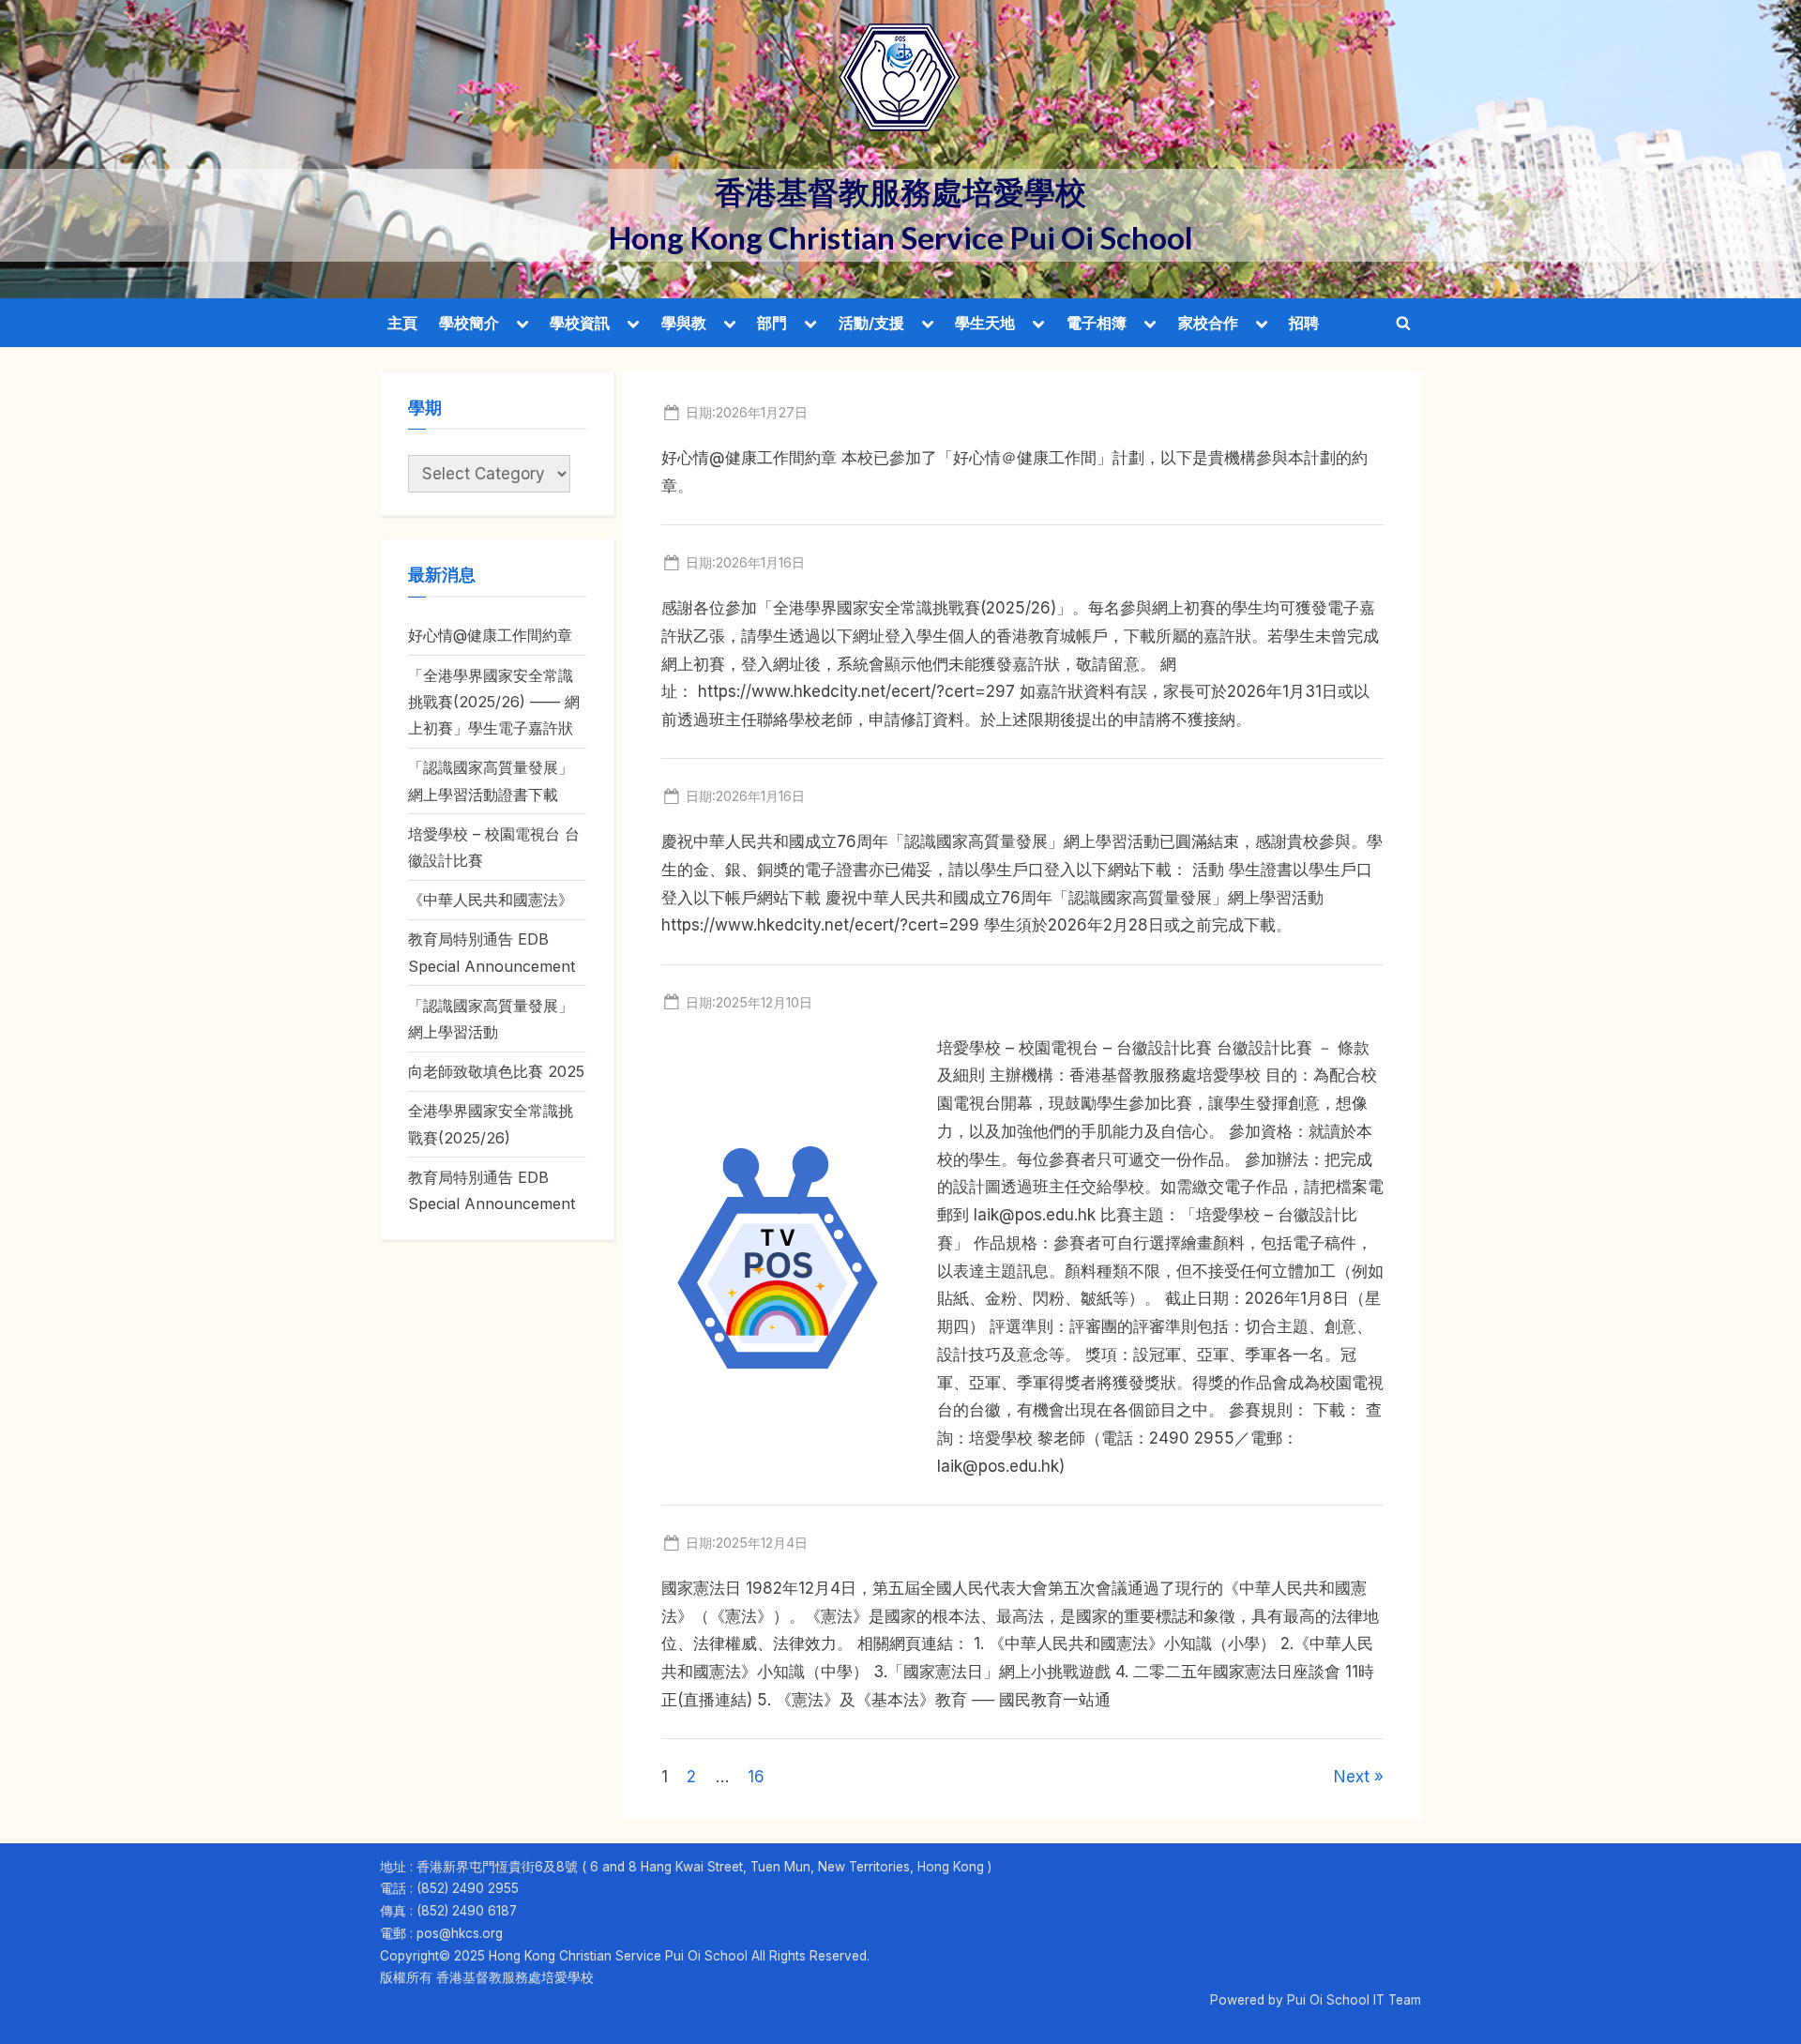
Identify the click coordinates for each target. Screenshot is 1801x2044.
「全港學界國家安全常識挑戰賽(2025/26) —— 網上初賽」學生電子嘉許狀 (494, 702)
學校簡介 (469, 323)
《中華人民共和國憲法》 (491, 900)
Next (1352, 1777)
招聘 (1304, 323)
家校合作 (1208, 323)
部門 (772, 323)
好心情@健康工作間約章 (490, 635)
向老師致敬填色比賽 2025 (496, 1071)
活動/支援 (871, 323)
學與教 (684, 323)
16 (756, 1777)
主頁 (402, 323)
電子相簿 (1097, 323)
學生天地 (985, 323)
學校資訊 (580, 323)
